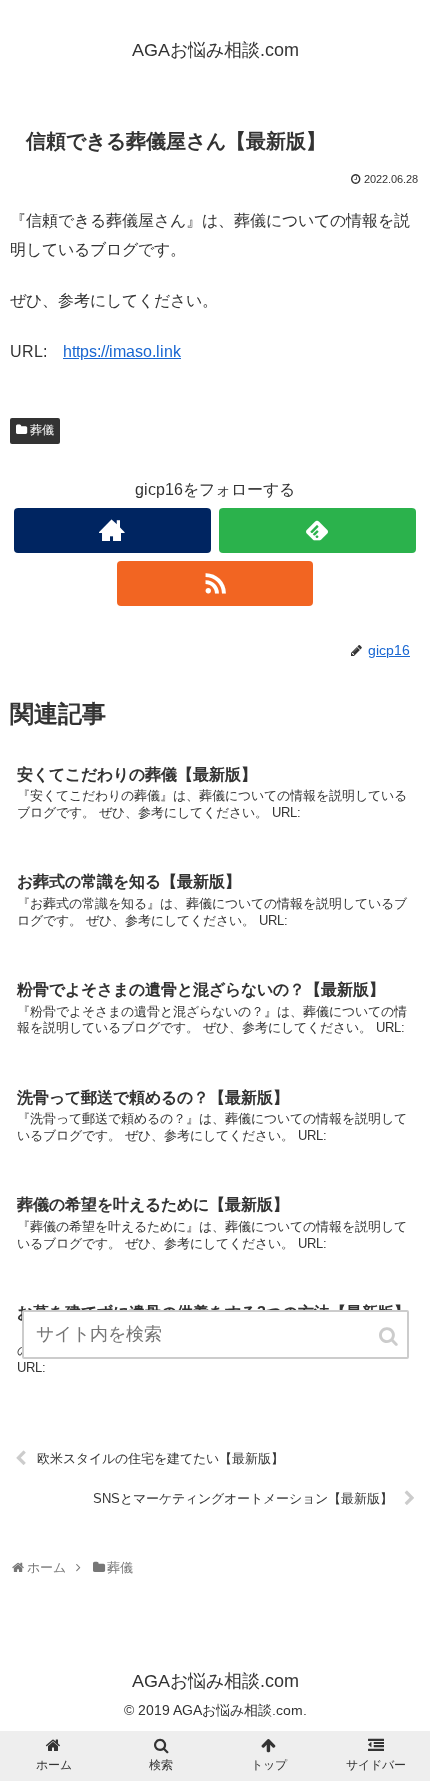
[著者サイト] (112, 530)
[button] (390, 1336)
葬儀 (42, 430)
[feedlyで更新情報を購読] (317, 530)
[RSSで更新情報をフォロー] (215, 583)
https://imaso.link (122, 351)
